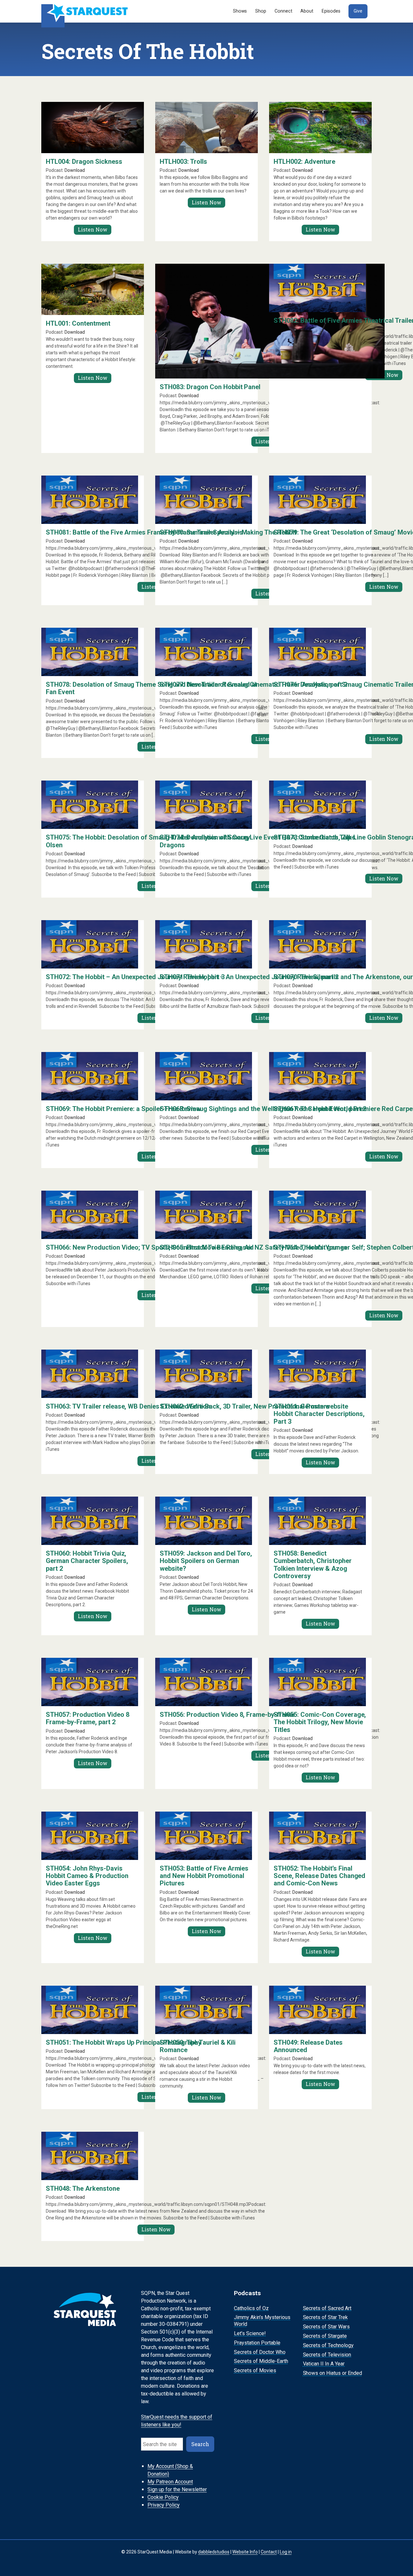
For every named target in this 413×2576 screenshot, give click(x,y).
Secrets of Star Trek (326, 2318)
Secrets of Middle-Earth (261, 2361)
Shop (261, 11)
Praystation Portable (257, 2343)
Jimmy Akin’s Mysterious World (262, 2321)
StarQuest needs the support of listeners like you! (177, 2421)
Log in (286, 2552)
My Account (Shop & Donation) (170, 2470)
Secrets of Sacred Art (327, 2308)
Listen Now (93, 229)
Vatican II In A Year (324, 2364)
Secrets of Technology (328, 2345)
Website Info (245, 2552)
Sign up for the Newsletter (177, 2489)
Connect (283, 11)
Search (200, 2444)
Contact (269, 2552)
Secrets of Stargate (325, 2336)
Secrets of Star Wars (327, 2327)
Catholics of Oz (251, 2308)
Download (75, 170)
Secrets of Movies (255, 2370)
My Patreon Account (170, 2482)
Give (358, 11)
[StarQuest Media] (85, 11)
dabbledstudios (214, 2552)
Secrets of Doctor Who (260, 2352)
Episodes (331, 11)
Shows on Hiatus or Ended (333, 2373)
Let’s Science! (250, 2333)
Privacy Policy (164, 2505)
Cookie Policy (163, 2497)
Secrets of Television (327, 2355)
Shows (240, 11)
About (307, 11)
